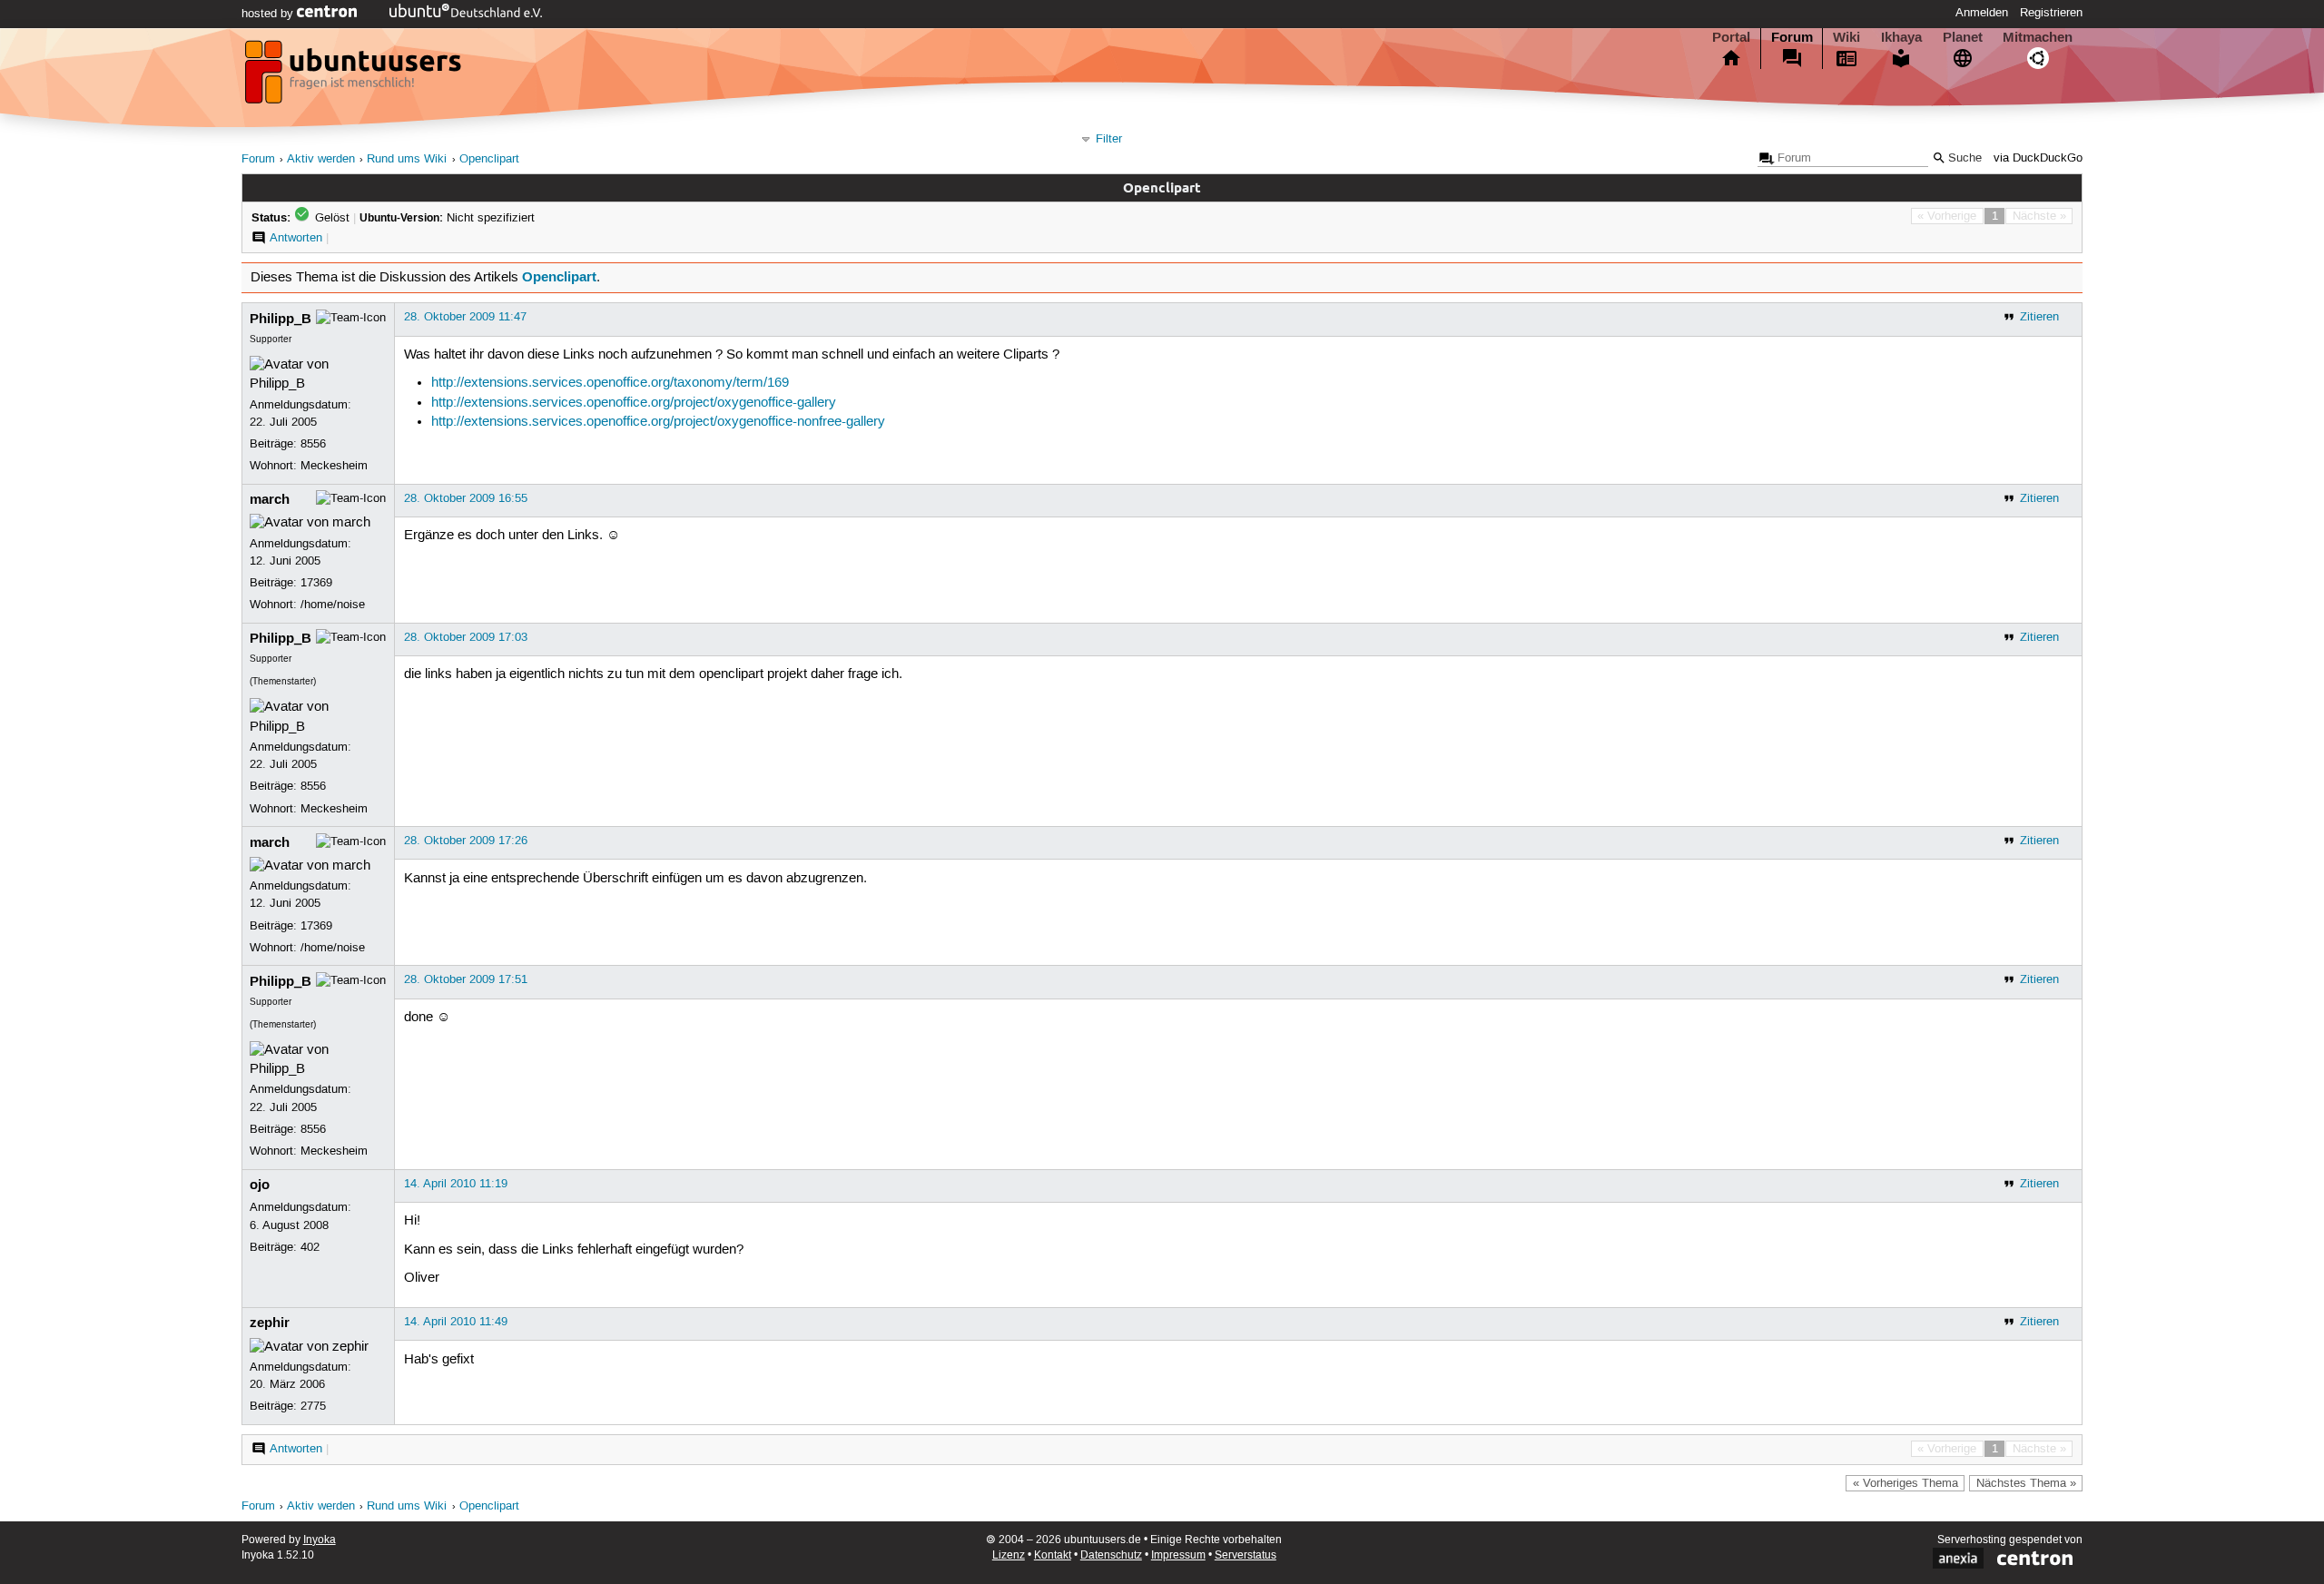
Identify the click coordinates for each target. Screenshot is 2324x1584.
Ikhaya (1901, 37)
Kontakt (1053, 1555)
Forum (1792, 37)
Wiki (1846, 37)
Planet (1963, 37)
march (270, 499)
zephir (270, 1323)
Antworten (296, 238)
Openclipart (489, 159)
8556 (313, 444)
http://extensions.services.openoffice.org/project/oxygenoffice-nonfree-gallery (658, 422)
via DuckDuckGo (2038, 158)
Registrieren (2051, 13)
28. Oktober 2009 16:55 (466, 498)
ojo (260, 1185)
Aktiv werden (321, 159)
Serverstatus (1246, 1555)
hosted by (269, 14)
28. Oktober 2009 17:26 (466, 841)
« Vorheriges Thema (1905, 1483)
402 (310, 1247)
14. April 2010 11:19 (456, 1184)
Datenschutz (1111, 1555)
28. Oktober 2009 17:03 (466, 637)
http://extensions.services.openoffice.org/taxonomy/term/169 (610, 383)
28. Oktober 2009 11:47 (465, 317)
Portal (1731, 37)
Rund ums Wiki (407, 159)
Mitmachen (2038, 37)
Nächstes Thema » (2026, 1483)
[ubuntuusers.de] (355, 77)
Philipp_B (281, 319)
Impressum (1178, 1555)
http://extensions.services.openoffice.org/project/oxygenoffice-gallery (634, 403)
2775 (313, 1406)
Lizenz (1009, 1555)
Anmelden (1982, 13)
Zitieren (2039, 317)
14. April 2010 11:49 (456, 1322)
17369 (316, 583)
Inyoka (320, 1540)
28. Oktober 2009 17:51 (466, 979)
